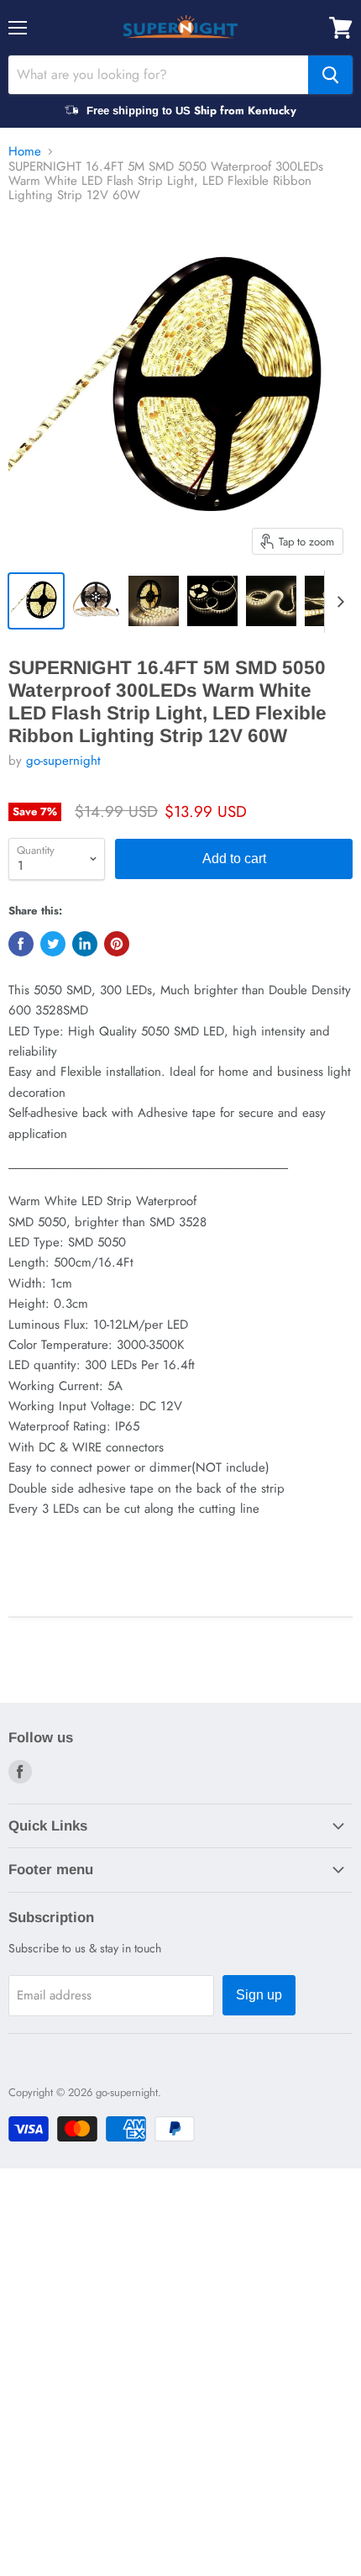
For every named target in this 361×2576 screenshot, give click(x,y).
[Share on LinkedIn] (85, 944)
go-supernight (63, 761)
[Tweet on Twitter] (53, 944)
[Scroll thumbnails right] (337, 602)
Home (25, 152)
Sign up (259, 1995)
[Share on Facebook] (21, 944)
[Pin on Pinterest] (117, 944)
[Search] (330, 75)
